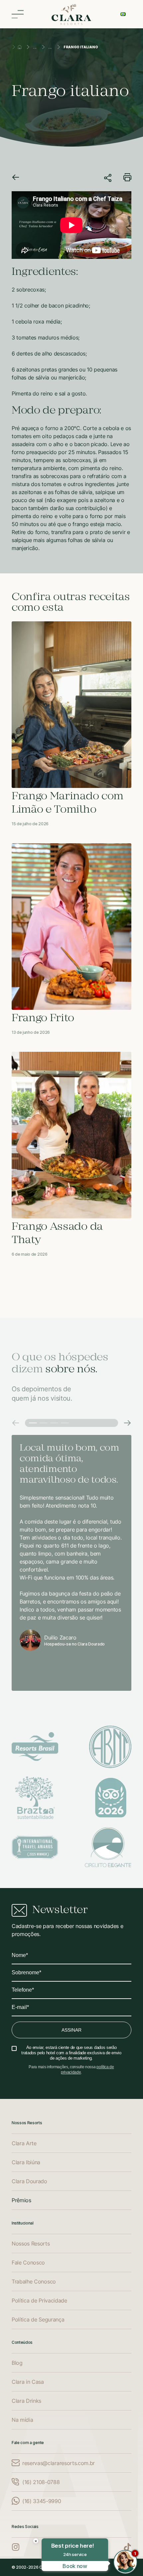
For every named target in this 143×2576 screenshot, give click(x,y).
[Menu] (18, 14)
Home (20, 47)
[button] (16, 1423)
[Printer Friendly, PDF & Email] (127, 179)
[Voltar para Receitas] (16, 178)
